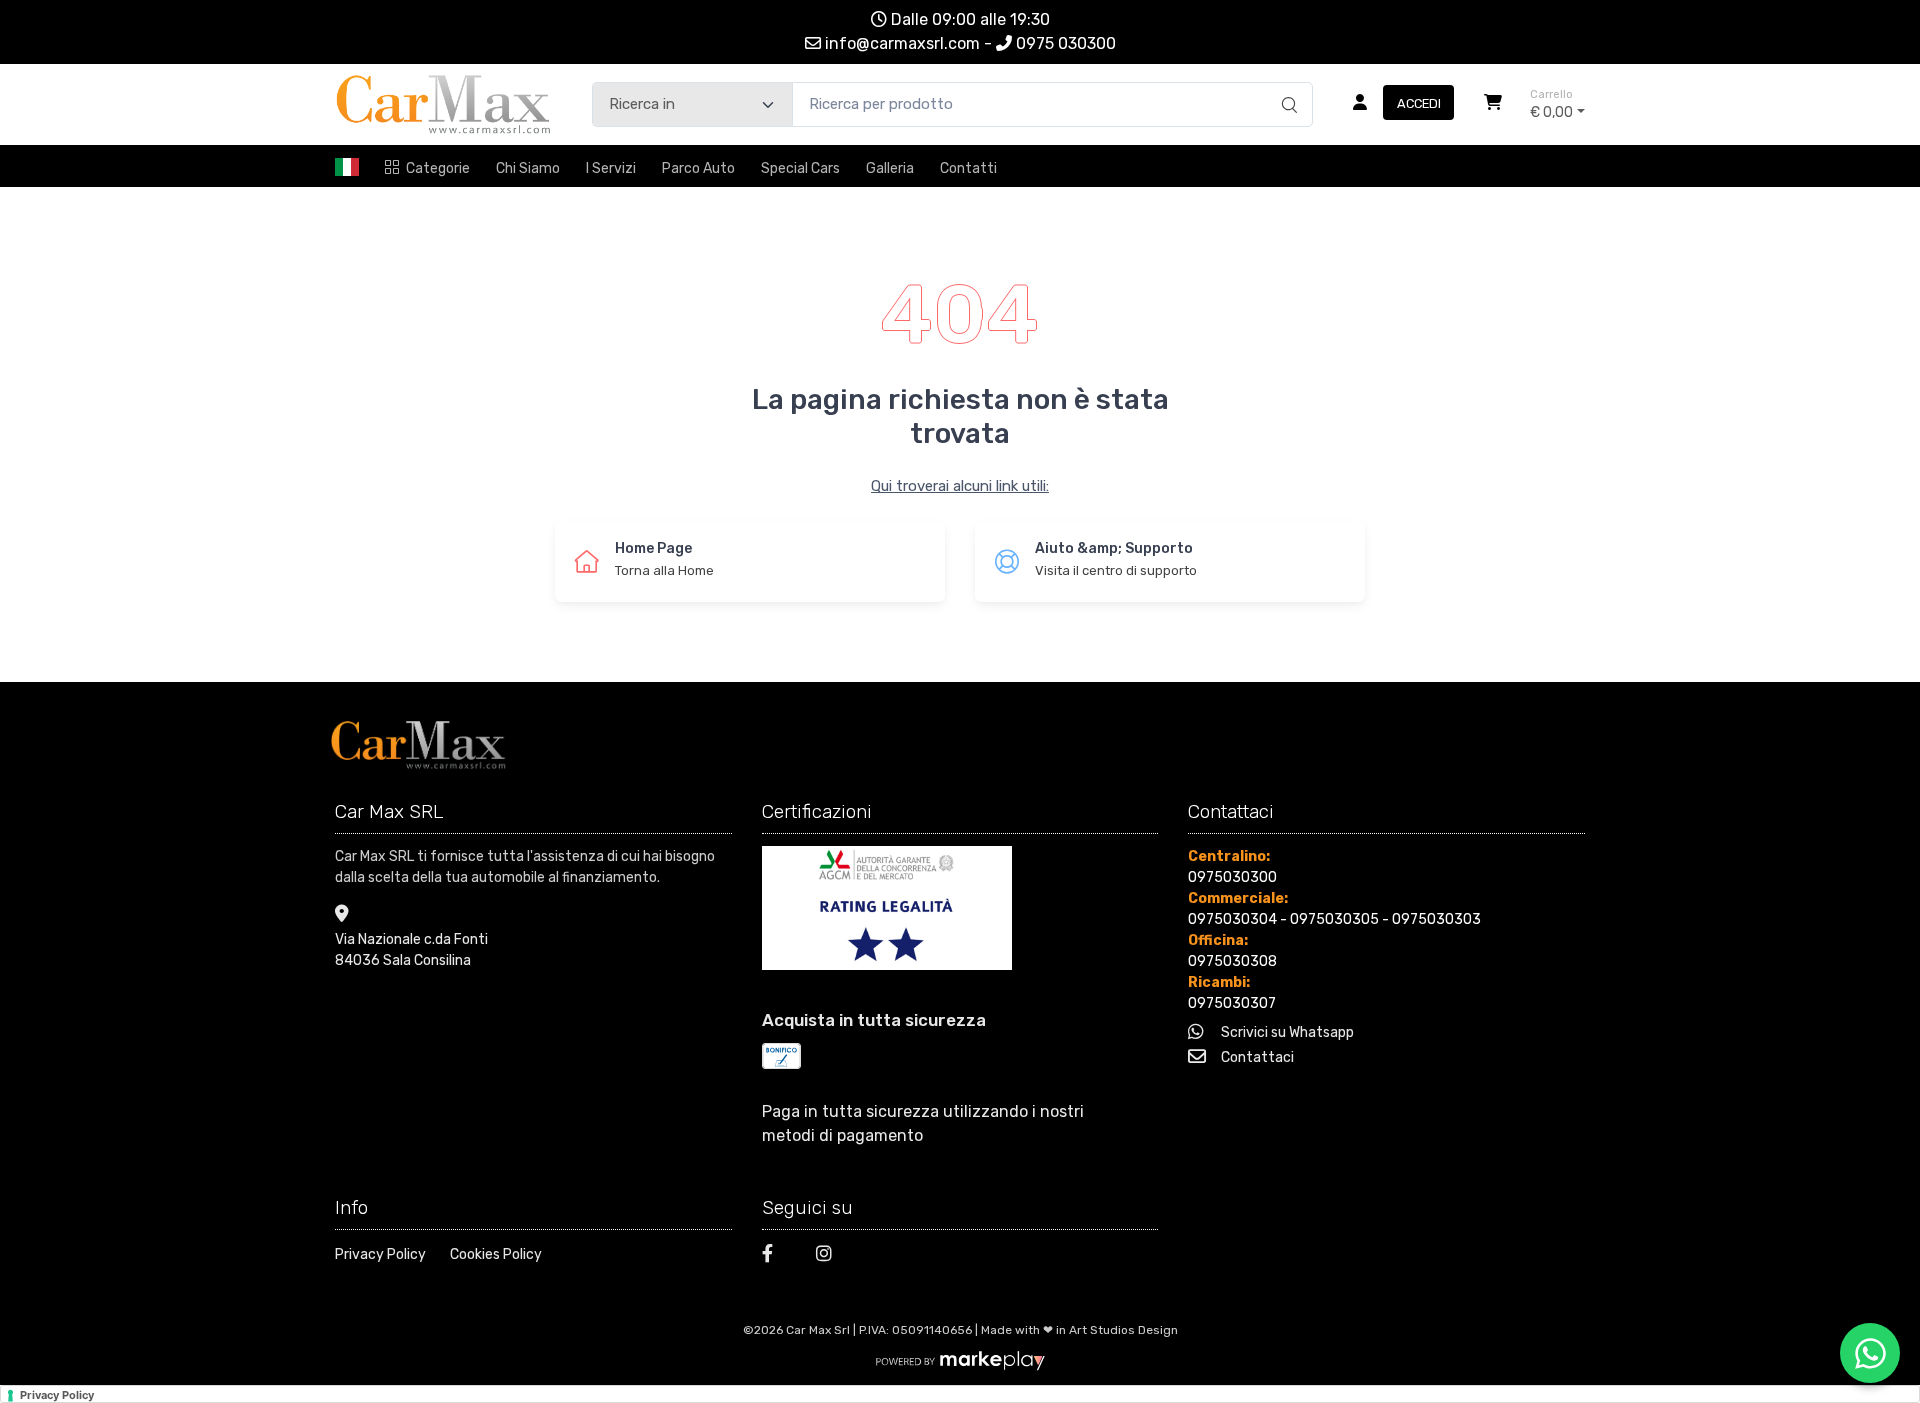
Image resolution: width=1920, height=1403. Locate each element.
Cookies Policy (496, 1254)
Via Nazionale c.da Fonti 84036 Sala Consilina (411, 950)
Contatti (968, 168)
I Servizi (611, 168)
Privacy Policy (380, 1254)
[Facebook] (777, 1256)
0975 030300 (1066, 43)
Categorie (438, 168)
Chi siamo (528, 168)
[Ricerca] (1286, 84)
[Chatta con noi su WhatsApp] (1870, 1353)
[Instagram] (831, 1256)
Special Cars (800, 168)
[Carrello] (1493, 105)
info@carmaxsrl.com (904, 43)
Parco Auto (698, 168)
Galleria (890, 168)
